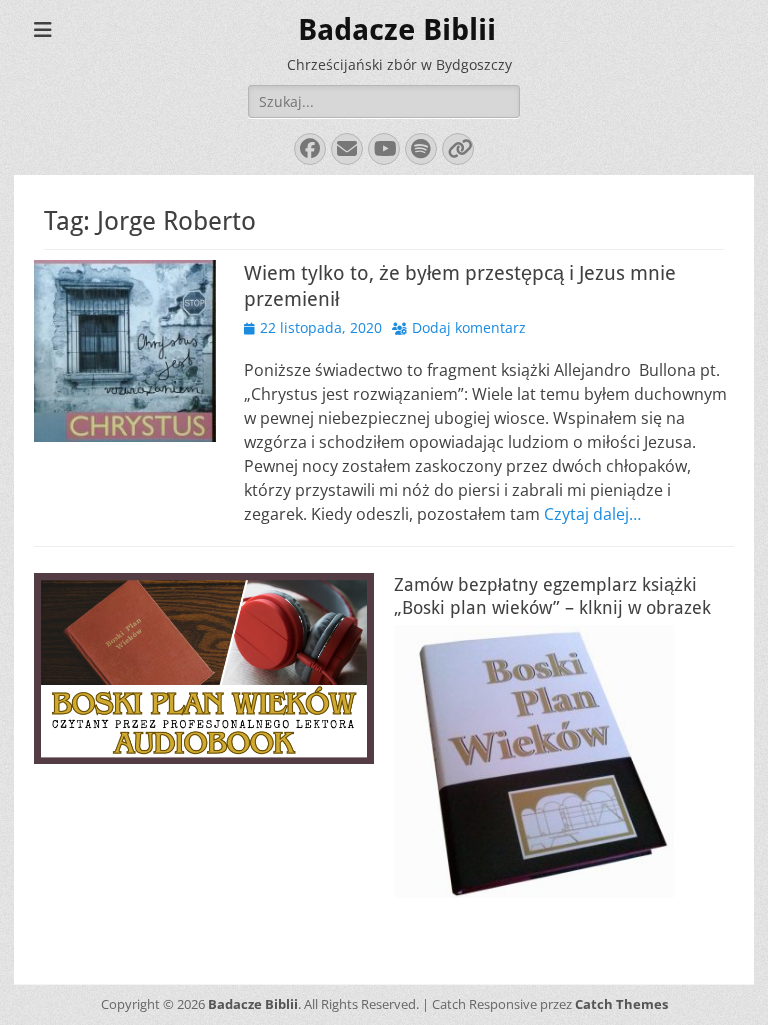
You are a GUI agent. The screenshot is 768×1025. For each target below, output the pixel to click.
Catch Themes (621, 1004)
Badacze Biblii (397, 29)
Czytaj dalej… (592, 514)
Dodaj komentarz (469, 327)
